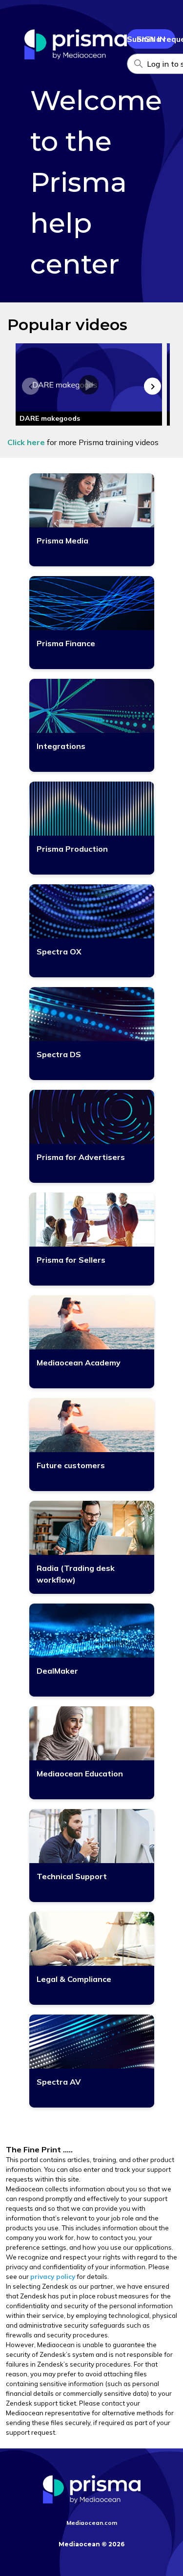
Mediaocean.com (92, 2523)
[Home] (76, 56)
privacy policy (53, 2277)
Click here (26, 442)
